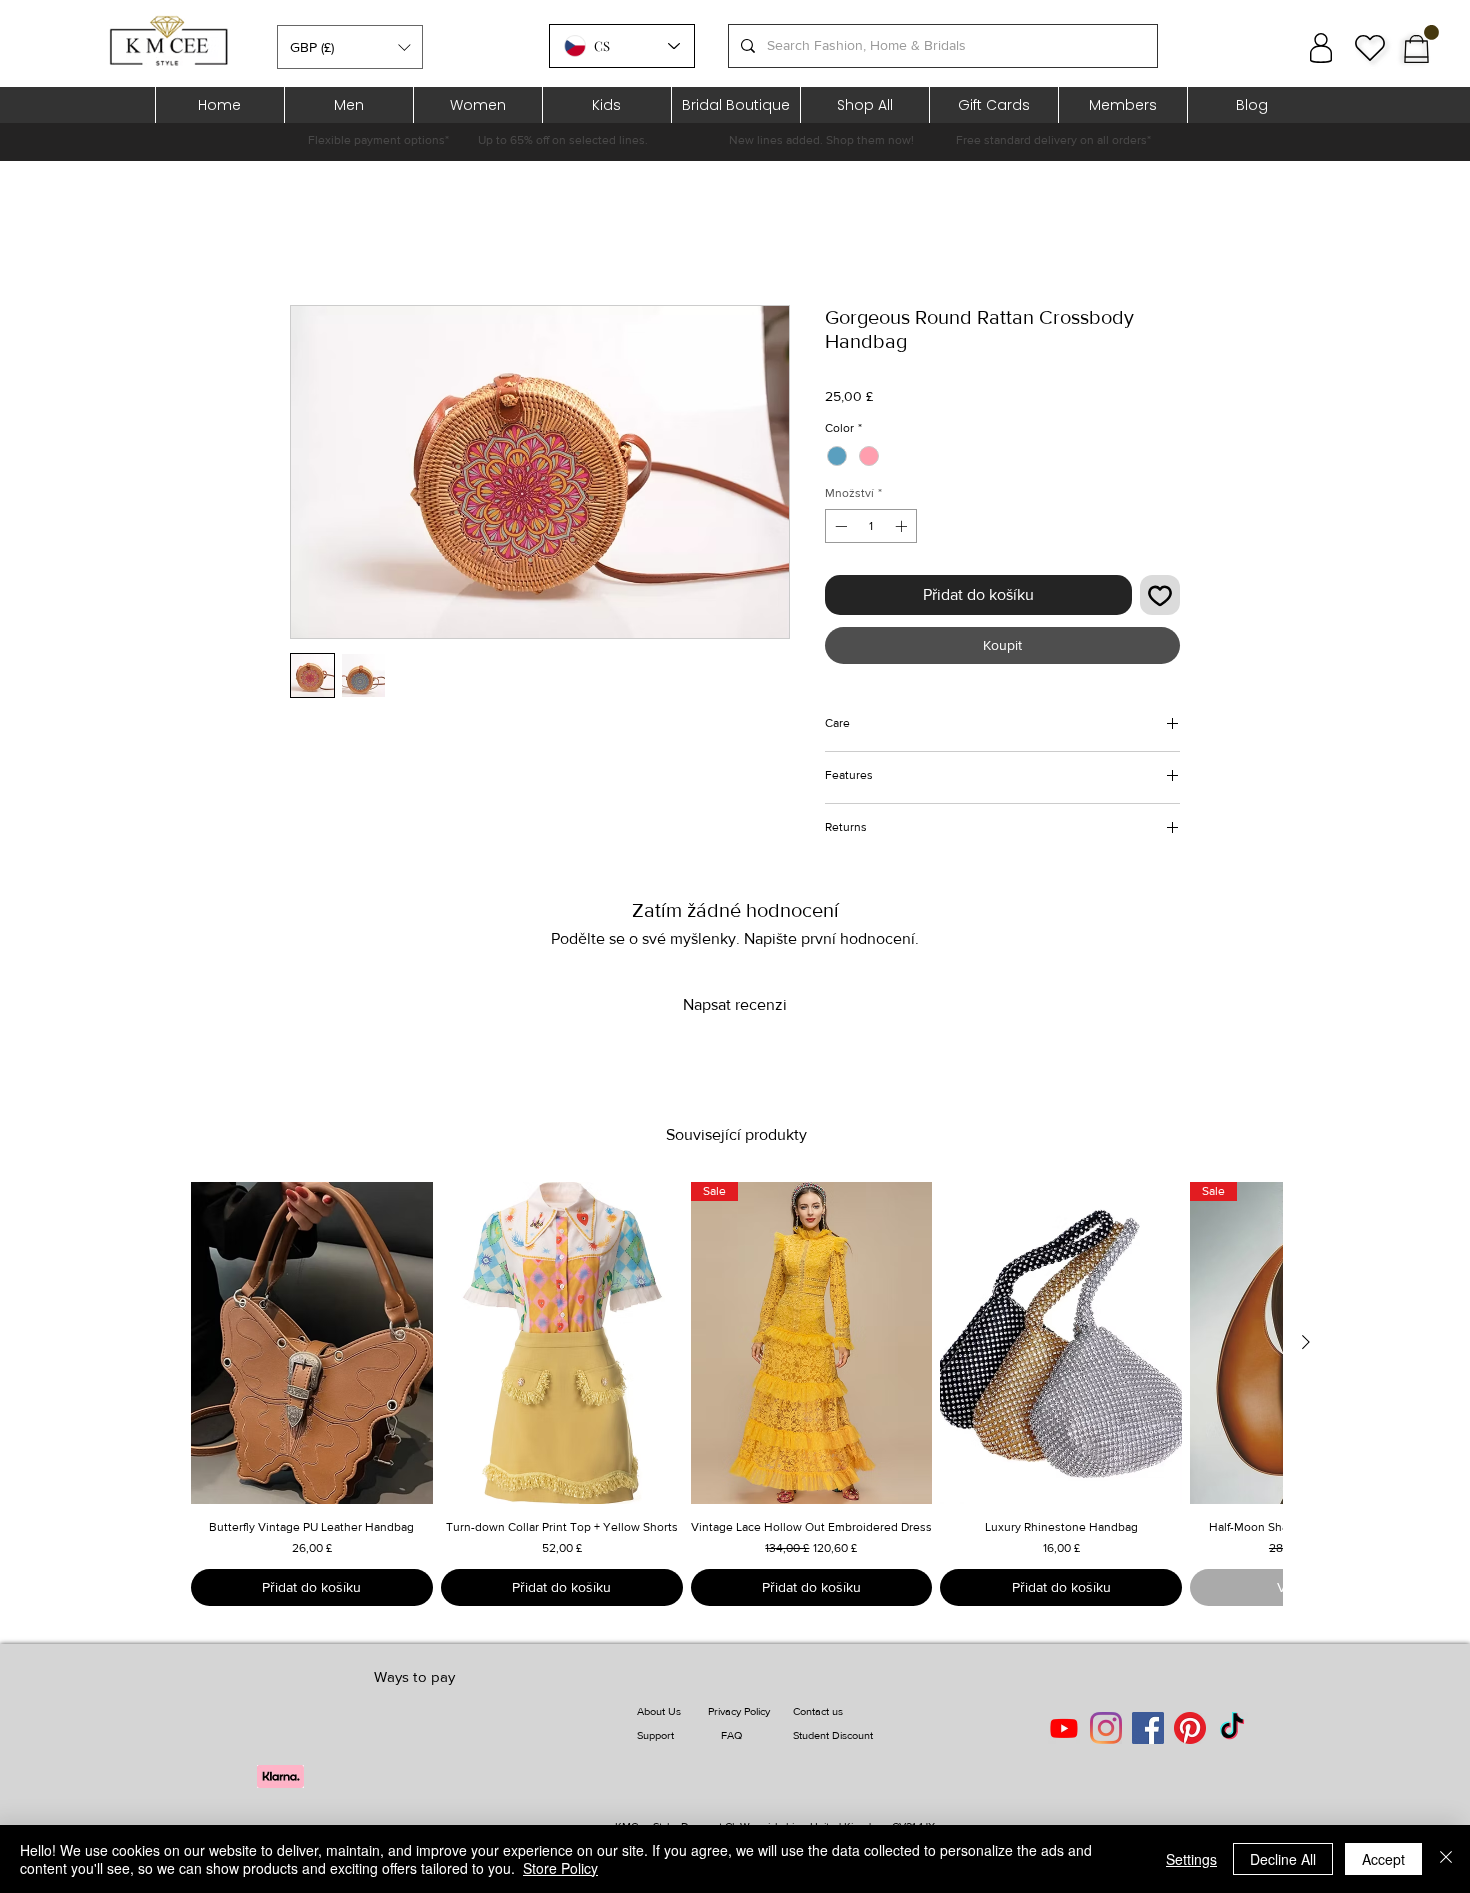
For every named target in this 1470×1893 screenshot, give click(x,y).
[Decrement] (839, 526)
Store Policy (560, 1868)
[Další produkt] (1306, 1342)
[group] (736, 1394)
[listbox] (350, 47)
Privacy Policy (739, 1711)
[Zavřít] (1446, 1859)
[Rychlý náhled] (312, 1343)
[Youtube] (1064, 1728)
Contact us (818, 1711)
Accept (1383, 1859)
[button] (350, 47)
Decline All (1283, 1859)
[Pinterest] (1190, 1728)
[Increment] (903, 526)
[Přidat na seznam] (1160, 595)
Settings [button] (1191, 1859)
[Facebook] (1148, 1728)
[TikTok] (1232, 1728)
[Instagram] (1106, 1728)
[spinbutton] (871, 526)
